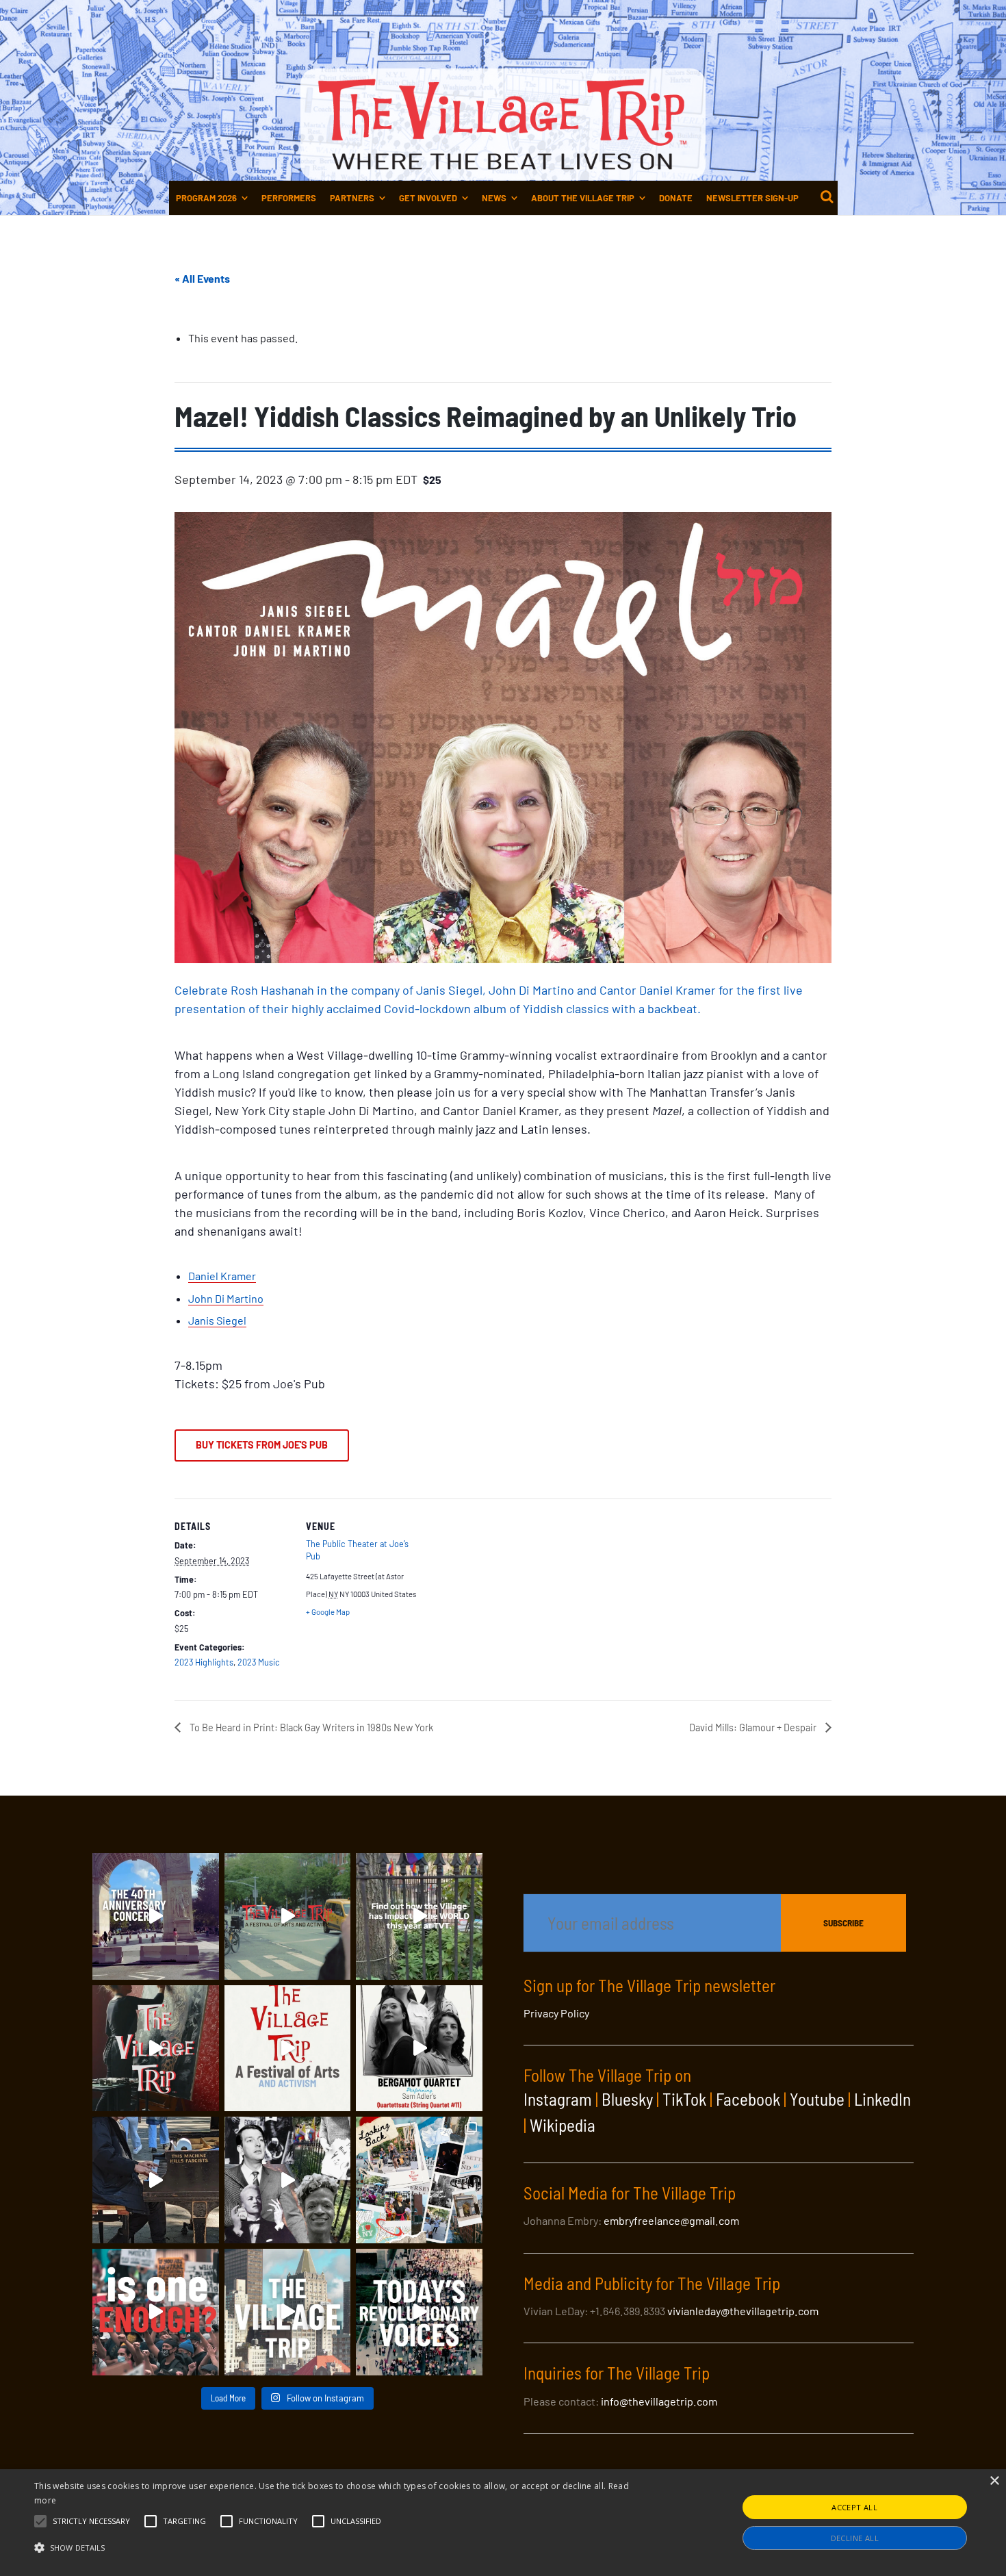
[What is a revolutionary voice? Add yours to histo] (156, 2312)
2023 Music (259, 1662)
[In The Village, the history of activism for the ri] (288, 2180)
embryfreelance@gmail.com (671, 2220)
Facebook (748, 2099)
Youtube (817, 2099)
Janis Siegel (217, 1320)
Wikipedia (563, 2125)
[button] (91, 2521)
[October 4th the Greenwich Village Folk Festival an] (156, 1916)
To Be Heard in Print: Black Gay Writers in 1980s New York (310, 1727)
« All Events (202, 278)
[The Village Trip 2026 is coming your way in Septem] (419, 2180)
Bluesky (627, 2099)
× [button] (994, 2481)
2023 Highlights (204, 1662)
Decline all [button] (855, 2538)
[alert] (503, 2523)
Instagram (558, 2099)
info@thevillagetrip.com (659, 2401)
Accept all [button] (854, 2507)
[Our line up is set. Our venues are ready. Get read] (288, 2312)
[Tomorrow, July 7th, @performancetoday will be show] (419, 2049)
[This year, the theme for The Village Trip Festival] (288, 1916)
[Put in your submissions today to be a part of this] (156, 2049)
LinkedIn (882, 2099)
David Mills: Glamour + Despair (754, 1727)
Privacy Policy (556, 2013)
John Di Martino (226, 1298)
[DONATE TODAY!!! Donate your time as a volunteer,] (288, 2049)
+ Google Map (328, 1612)
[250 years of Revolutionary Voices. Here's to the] (156, 2180)
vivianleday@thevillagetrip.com (743, 2311)
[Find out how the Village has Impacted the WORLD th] (419, 1916)
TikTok (684, 2099)
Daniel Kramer (222, 1276)
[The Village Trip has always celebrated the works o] (419, 2312)
